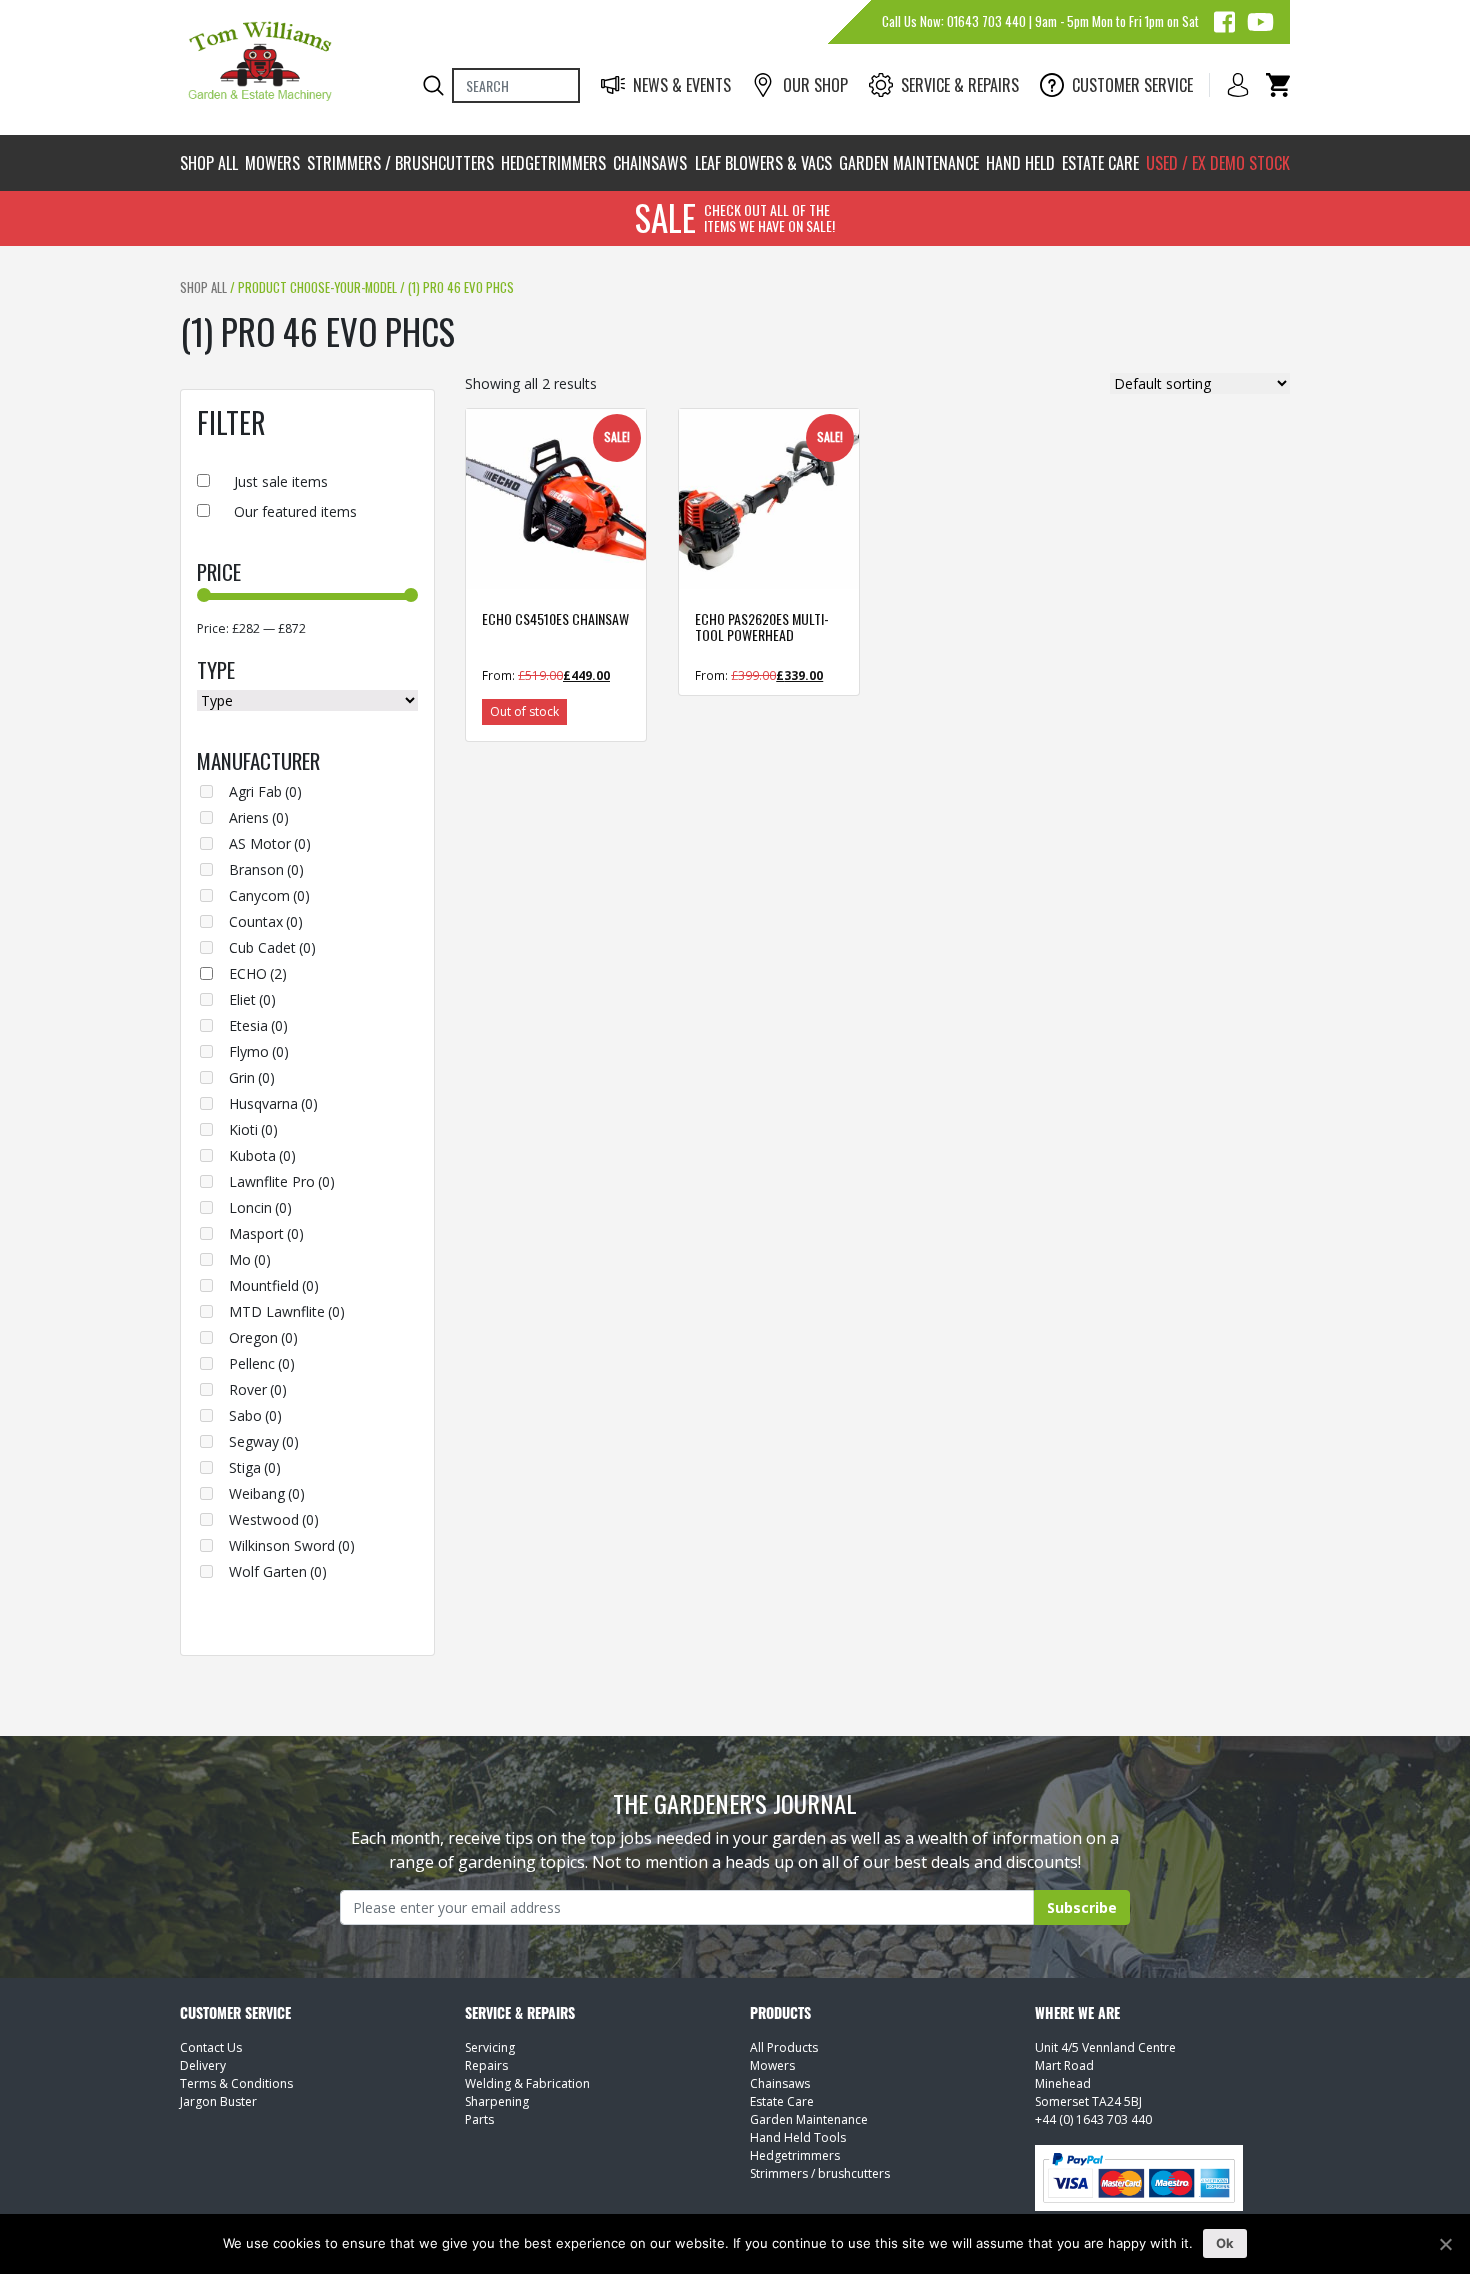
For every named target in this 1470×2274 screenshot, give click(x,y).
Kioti (253, 1129)
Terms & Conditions (236, 2083)
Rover (258, 1389)
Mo (250, 1259)
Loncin (260, 1207)
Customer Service (1132, 85)
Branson (266, 869)
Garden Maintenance (909, 163)
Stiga (255, 1467)
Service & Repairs (960, 85)
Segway (264, 1441)
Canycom (269, 895)
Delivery (203, 2065)
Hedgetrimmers (553, 163)
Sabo (255, 1415)
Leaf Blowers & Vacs (763, 163)
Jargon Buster (218, 2101)
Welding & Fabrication (527, 2083)
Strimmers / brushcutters (400, 163)
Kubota (262, 1155)
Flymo (259, 1051)
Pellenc (262, 1363)
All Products (784, 2047)
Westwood (274, 1519)
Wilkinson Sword (292, 1545)
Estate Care (1100, 163)
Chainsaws (650, 163)
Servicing (490, 2047)
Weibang (267, 1493)
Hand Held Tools (798, 2137)
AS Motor (270, 843)
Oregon (263, 1337)
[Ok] (1445, 2244)
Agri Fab (265, 791)
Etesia (258, 1025)
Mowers (272, 163)
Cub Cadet (272, 947)
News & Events (682, 85)
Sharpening (497, 2101)
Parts (479, 2119)
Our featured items (295, 511)
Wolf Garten (278, 1571)
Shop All (209, 163)
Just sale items (281, 481)
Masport (266, 1233)
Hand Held (1020, 163)
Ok (1225, 2243)
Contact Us (211, 2047)
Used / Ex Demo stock (1218, 163)
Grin (252, 1077)
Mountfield (274, 1285)
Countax (266, 921)
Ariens (259, 817)
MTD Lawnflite (287, 1311)
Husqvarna (273, 1103)
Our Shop (815, 85)
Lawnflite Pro (282, 1181)
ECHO (258, 973)
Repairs (486, 2065)
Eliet (252, 999)
